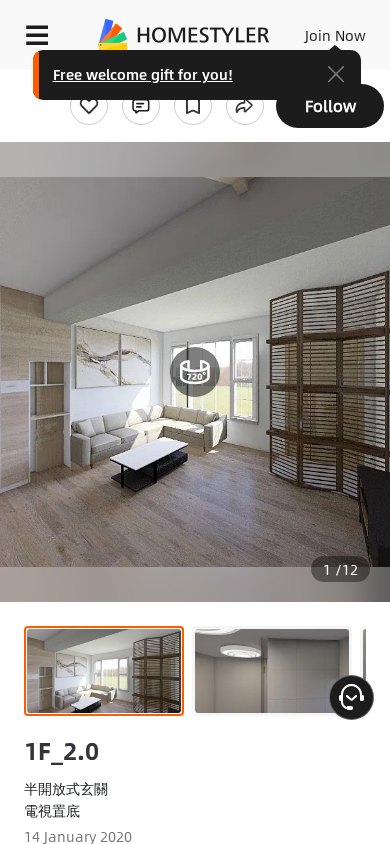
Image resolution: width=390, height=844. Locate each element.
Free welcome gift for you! (143, 74)
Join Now (335, 35)
